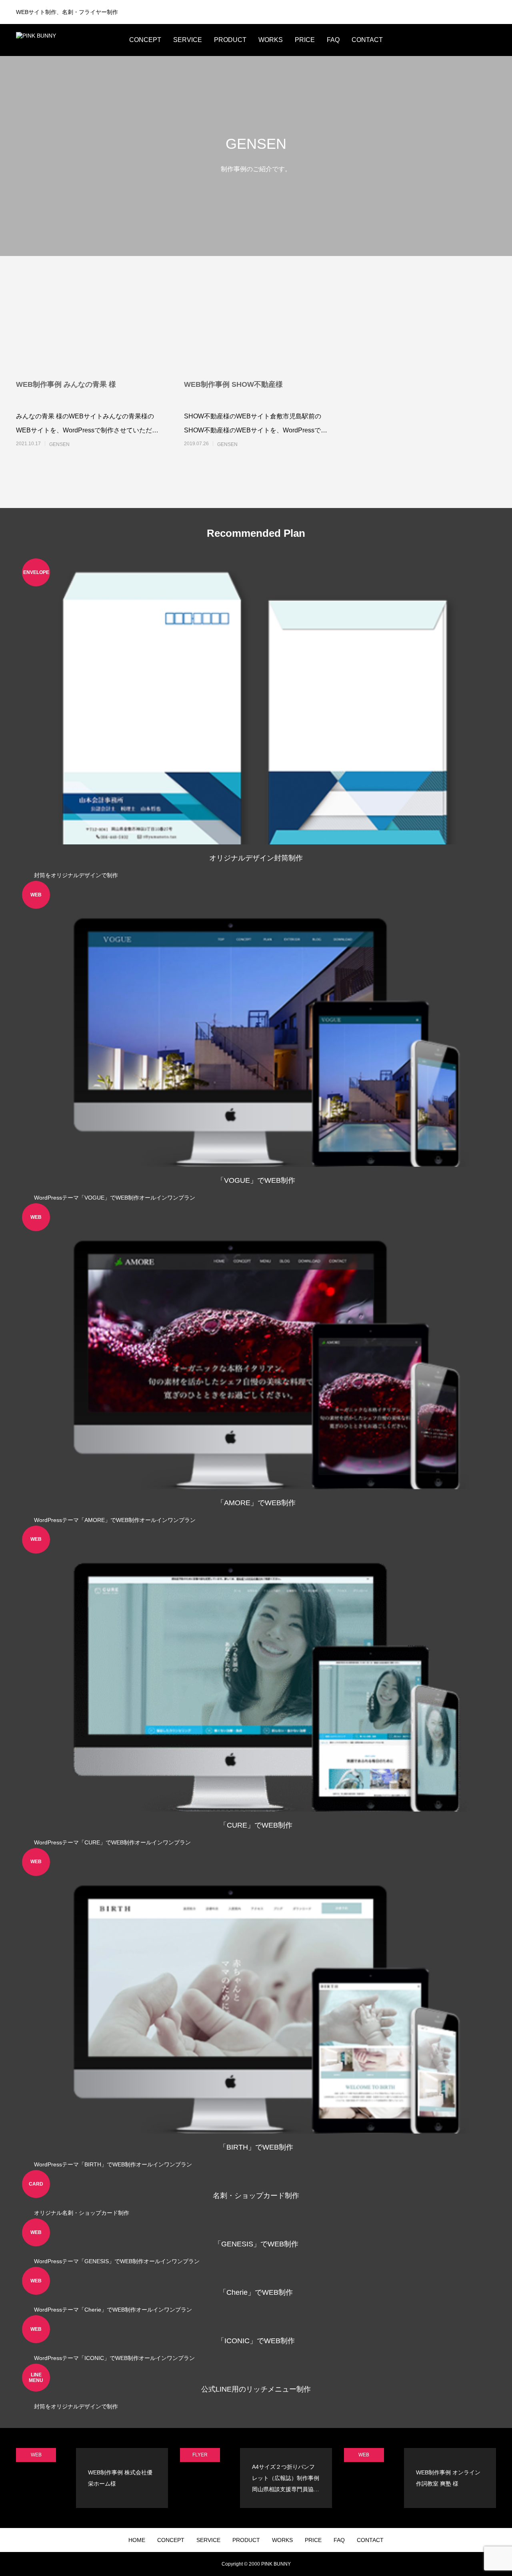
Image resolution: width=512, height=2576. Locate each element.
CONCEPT (145, 40)
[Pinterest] (468, 40)
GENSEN (59, 444)
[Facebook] (456, 40)
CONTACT (367, 40)
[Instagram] (432, 40)
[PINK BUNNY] (66, 40)
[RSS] (492, 40)
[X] (444, 40)
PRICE (305, 40)
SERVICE (188, 40)
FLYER (200, 2455)
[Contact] (480, 40)
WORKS (271, 40)
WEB (36, 2455)
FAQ (333, 40)
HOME (137, 2540)
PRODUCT (230, 40)
